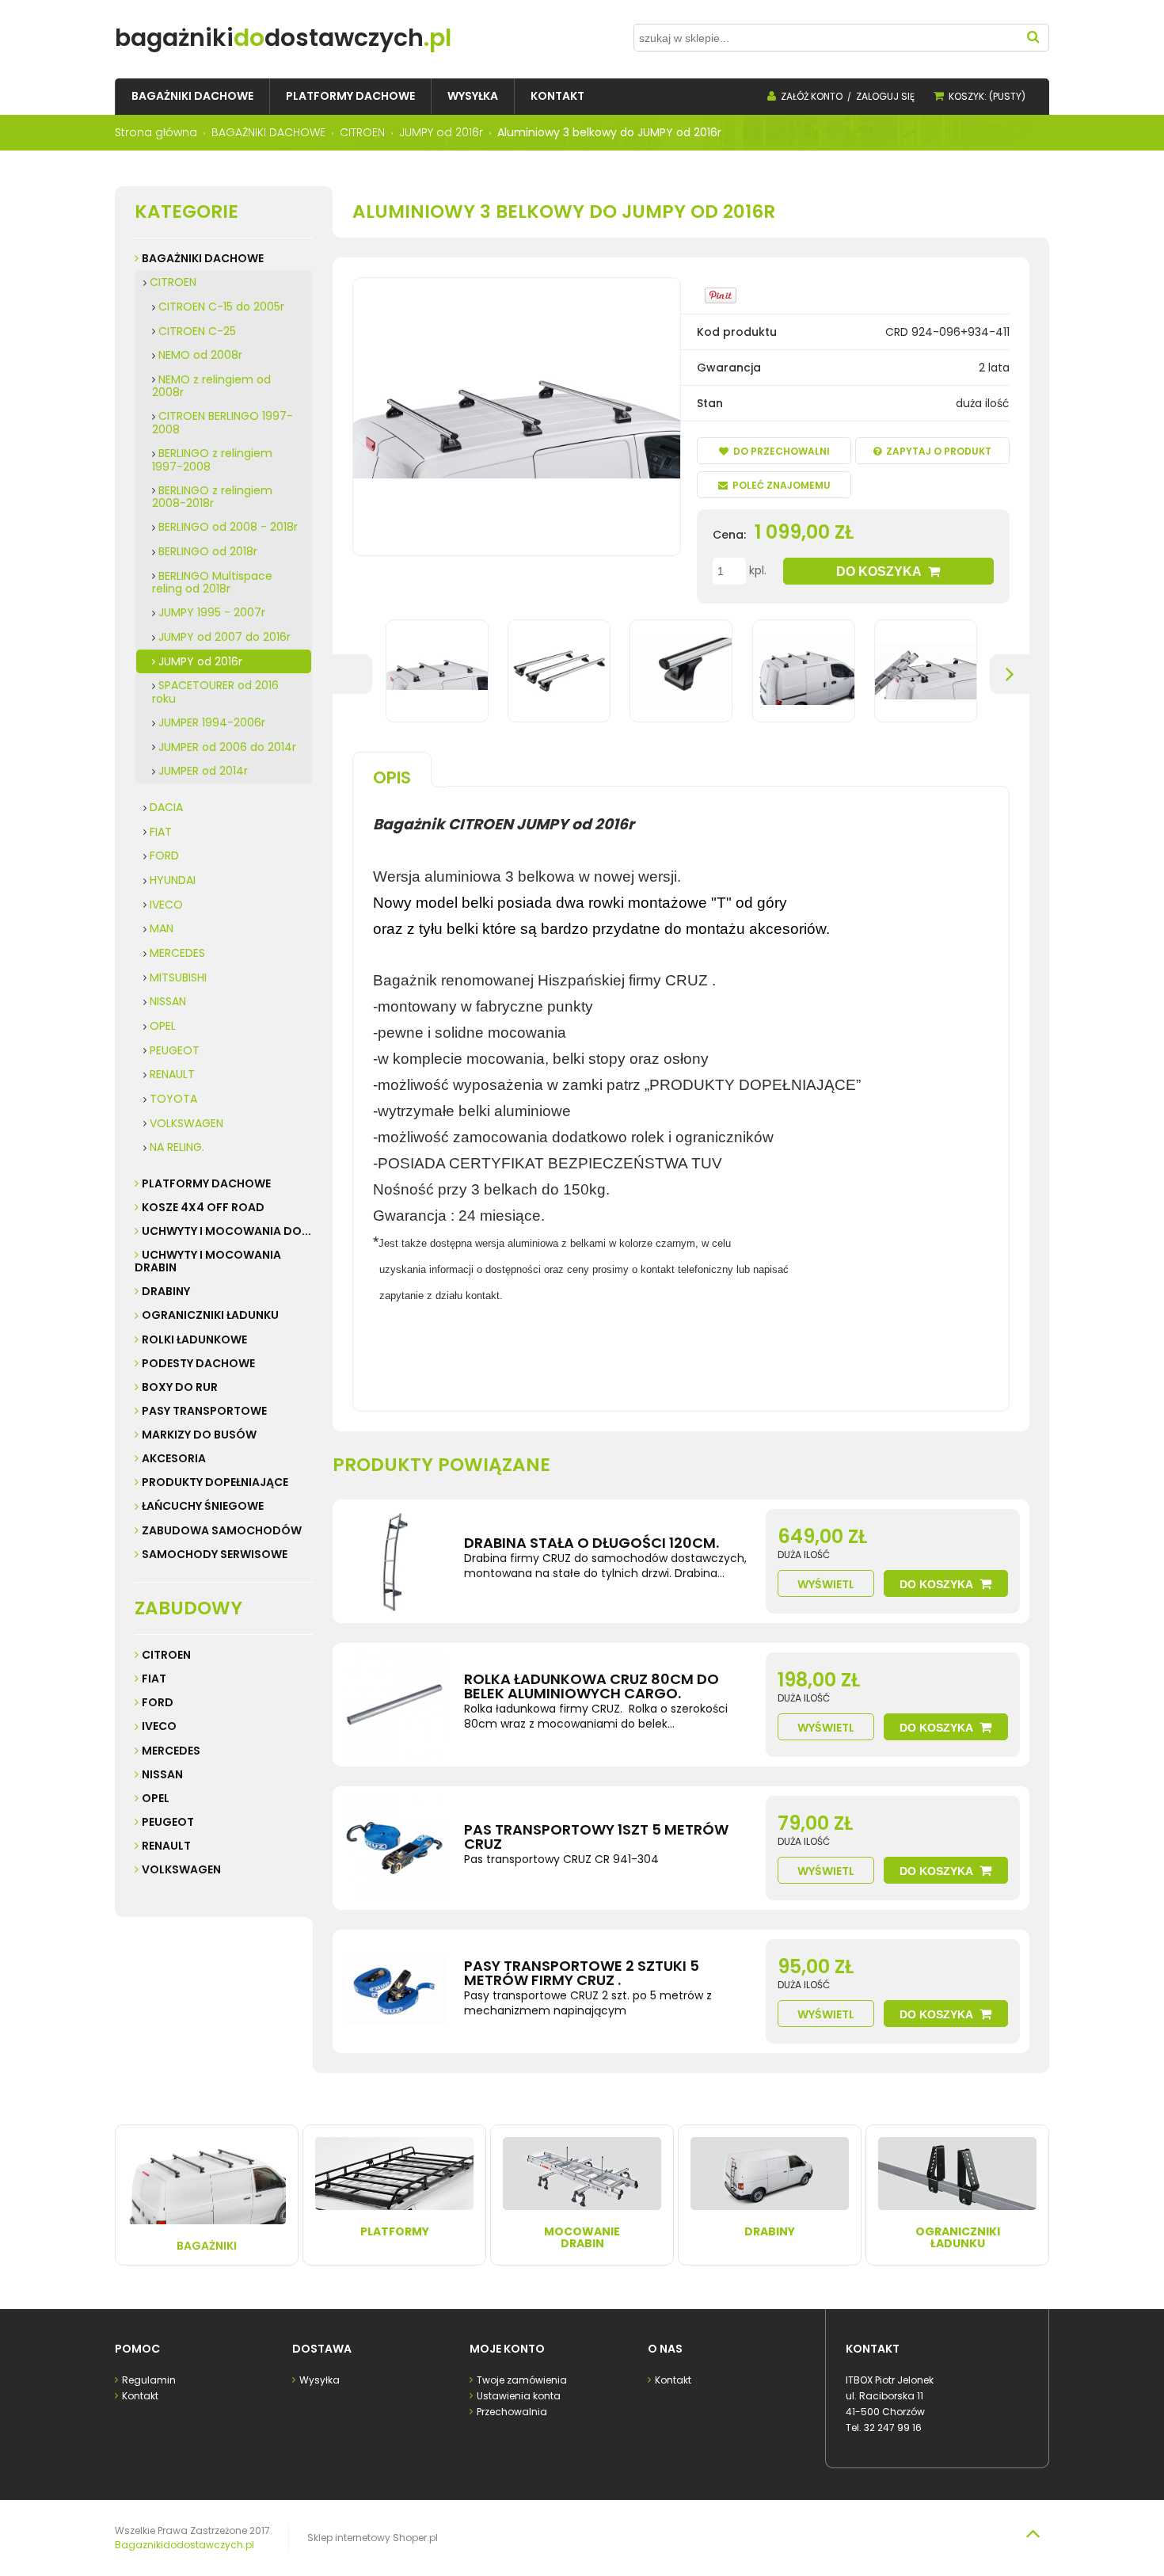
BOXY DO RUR (180, 1387)
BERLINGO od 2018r (208, 551)
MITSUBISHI (178, 977)
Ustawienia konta (519, 2396)
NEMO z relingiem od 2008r (211, 386)
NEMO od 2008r (200, 355)
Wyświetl (826, 1584)
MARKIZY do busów (199, 1435)
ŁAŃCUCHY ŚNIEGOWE (203, 1506)
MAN (162, 928)
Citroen (166, 1655)
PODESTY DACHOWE (198, 1363)
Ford (158, 1702)
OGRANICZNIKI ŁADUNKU (210, 1315)
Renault (166, 1846)
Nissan (162, 1774)
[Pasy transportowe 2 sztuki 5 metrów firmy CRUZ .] (394, 1991)
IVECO (166, 905)
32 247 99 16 (893, 2427)
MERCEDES (177, 953)
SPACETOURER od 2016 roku (215, 692)
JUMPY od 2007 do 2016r (224, 637)
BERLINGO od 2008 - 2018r (228, 527)
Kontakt (140, 2396)
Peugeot (168, 1822)
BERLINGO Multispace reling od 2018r (212, 583)
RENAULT (172, 1074)
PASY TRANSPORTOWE (204, 1411)
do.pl (283, 38)
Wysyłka (320, 2380)
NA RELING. (177, 1147)
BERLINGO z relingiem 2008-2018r (212, 497)
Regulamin (149, 2380)
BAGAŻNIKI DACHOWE (203, 258)
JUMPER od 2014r (203, 771)
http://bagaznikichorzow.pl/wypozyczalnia (489, 1347)
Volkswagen (181, 1869)
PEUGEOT (175, 1050)
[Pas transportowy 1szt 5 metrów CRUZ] (394, 1848)
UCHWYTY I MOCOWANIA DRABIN (208, 1261)
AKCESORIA (174, 1458)
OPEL (163, 1026)
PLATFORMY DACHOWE (206, 1183)
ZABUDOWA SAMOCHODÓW (222, 1530)
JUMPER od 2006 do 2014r (227, 747)
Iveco (159, 1726)
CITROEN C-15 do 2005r (221, 307)
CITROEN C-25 (197, 331)
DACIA (166, 807)
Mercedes (171, 1751)
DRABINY (166, 1291)
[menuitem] (192, 96)
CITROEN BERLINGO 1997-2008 (223, 423)
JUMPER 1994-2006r (212, 722)
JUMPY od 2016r (200, 661)
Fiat (154, 1679)
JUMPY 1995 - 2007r (212, 612)
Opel (156, 1798)
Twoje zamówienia (522, 2380)
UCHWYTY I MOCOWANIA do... (226, 1231)
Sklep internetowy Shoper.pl (373, 2538)
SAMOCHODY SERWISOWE (215, 1554)
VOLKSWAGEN (186, 1123)
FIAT (161, 832)
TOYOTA (173, 1099)
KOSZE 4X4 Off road (203, 1207)
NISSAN (168, 1001)
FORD (164, 855)
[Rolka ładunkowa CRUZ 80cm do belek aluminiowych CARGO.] (394, 1705)
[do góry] (1033, 2533)
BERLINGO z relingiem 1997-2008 (212, 460)
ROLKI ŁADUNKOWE (194, 1339)
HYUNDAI (173, 880)
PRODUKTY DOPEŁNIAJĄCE (215, 1482)
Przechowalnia (512, 2412)
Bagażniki (207, 2246)
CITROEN (173, 282)
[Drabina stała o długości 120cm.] (394, 1561)
